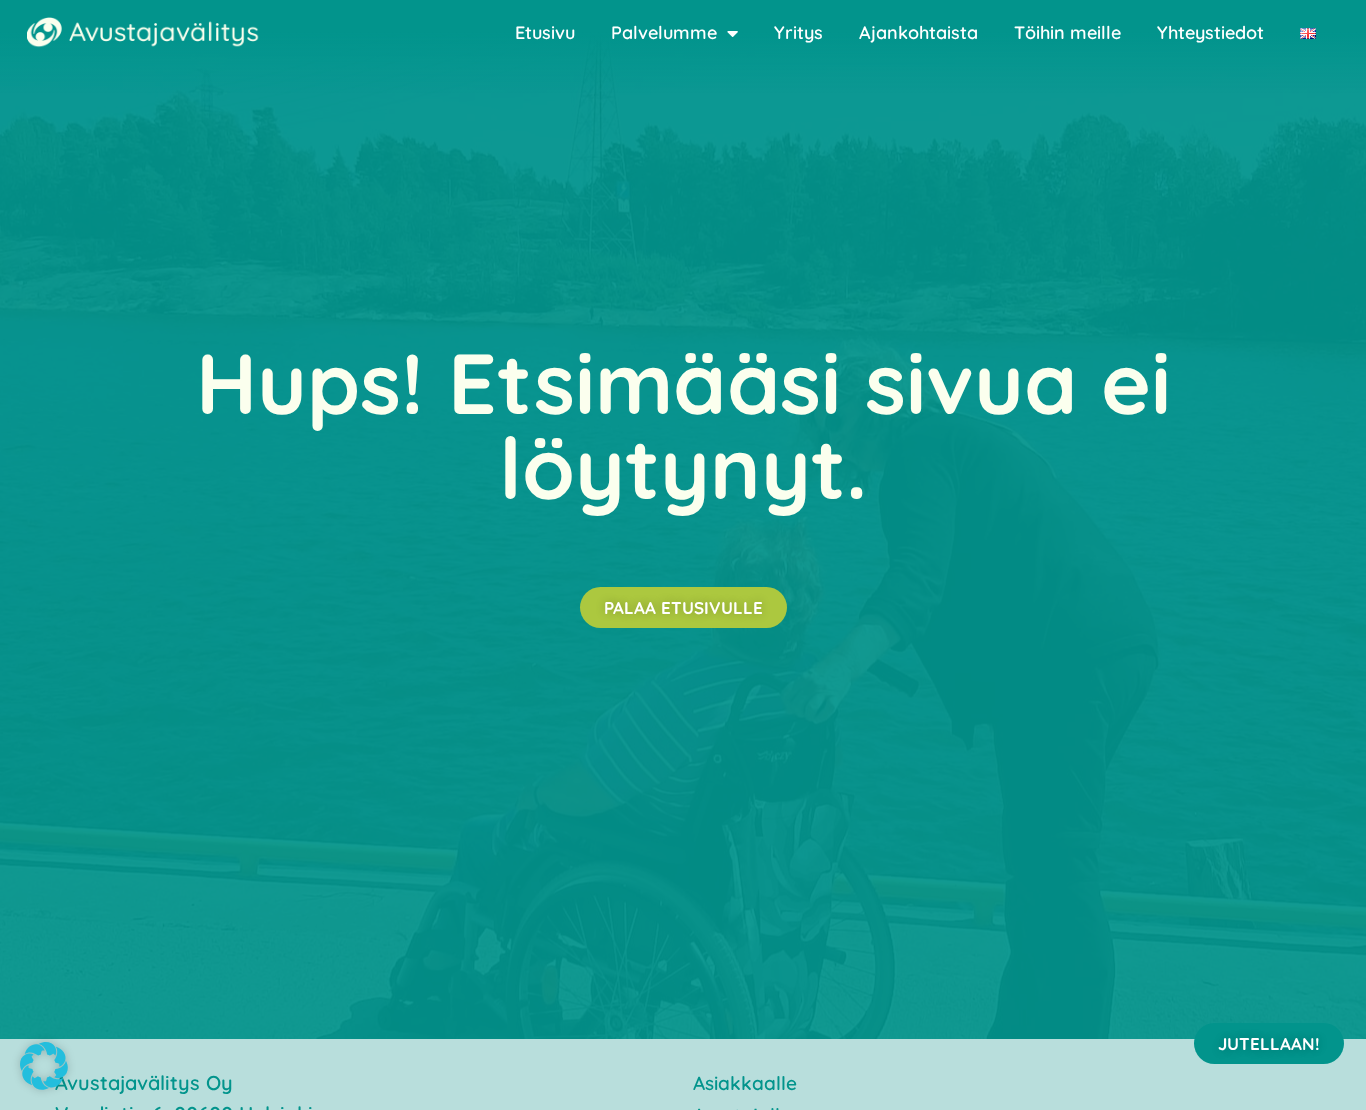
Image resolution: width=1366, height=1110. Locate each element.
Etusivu (545, 32)
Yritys (798, 32)
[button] (44, 1066)
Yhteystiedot (1210, 32)
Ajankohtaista (918, 32)
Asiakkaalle (745, 1083)
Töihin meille (1067, 32)
